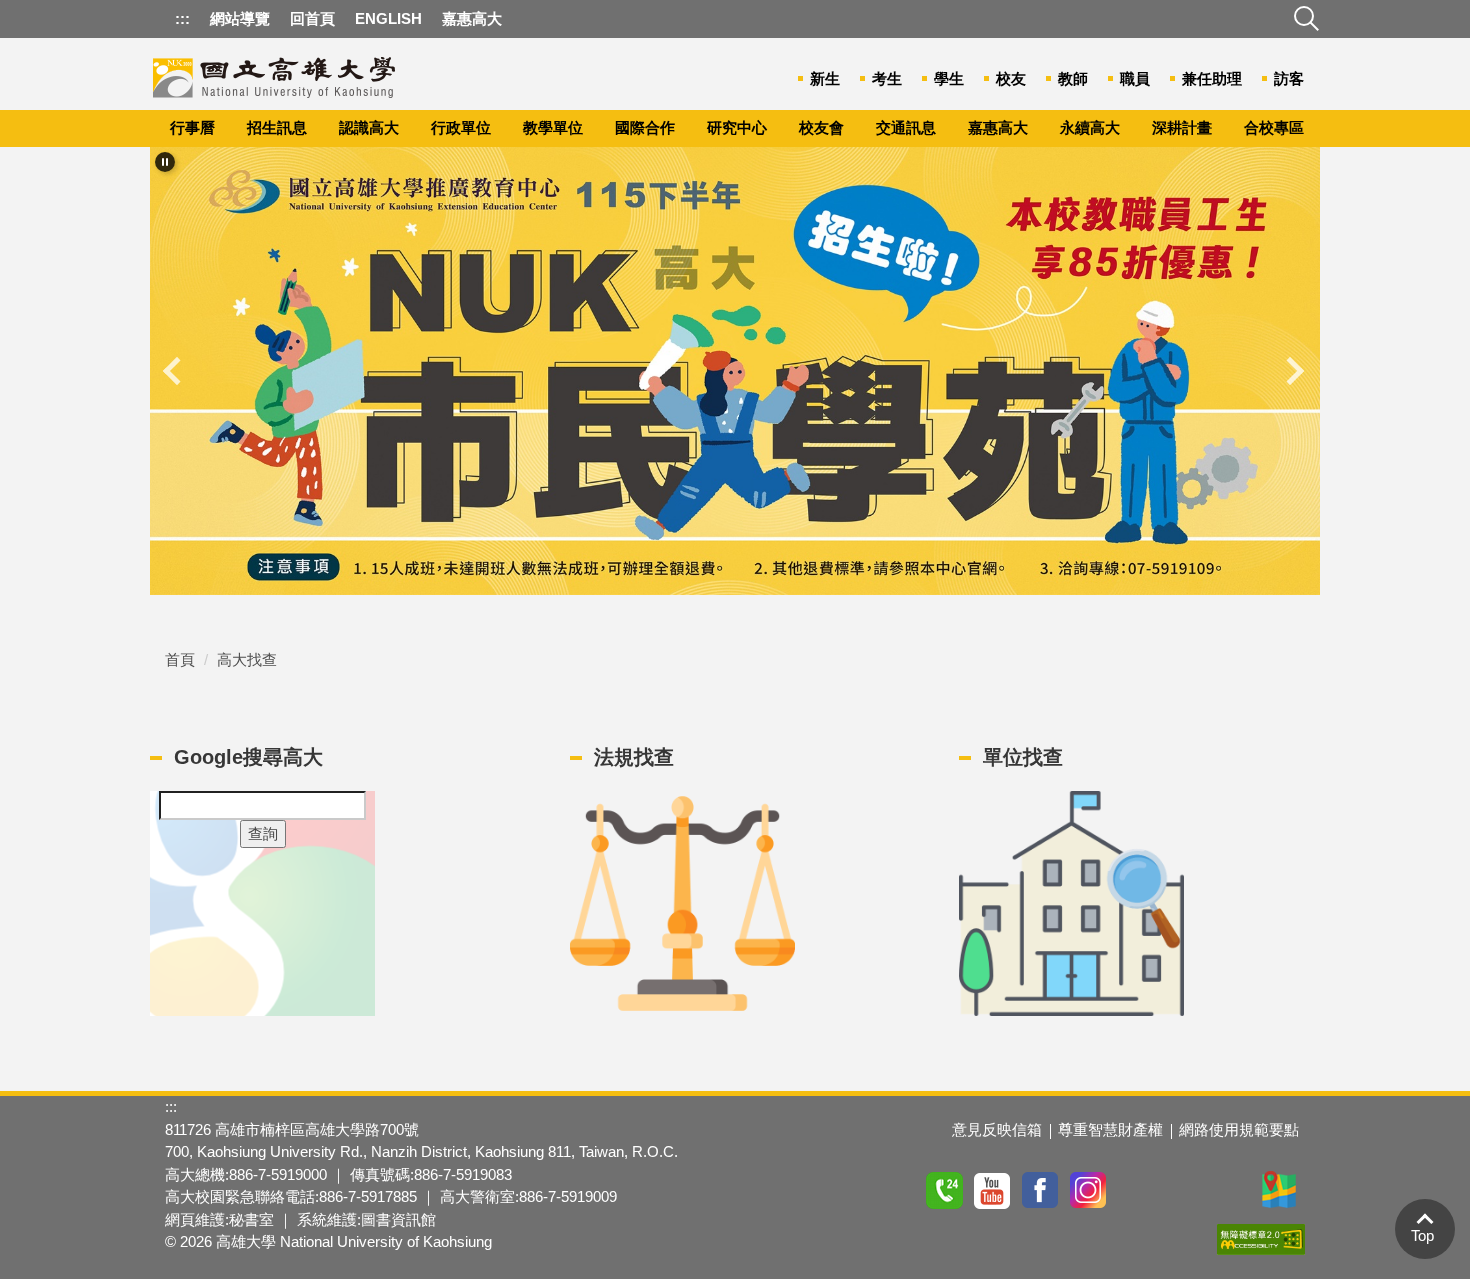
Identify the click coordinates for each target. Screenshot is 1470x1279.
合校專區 (1274, 127)
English (388, 18)
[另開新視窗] (735, 371)
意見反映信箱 (997, 1129)
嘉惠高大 (998, 127)
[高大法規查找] (682, 903)
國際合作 (645, 127)
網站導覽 (240, 18)
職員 (1135, 78)
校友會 (821, 127)
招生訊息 (277, 127)
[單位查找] (1071, 903)
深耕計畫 (1182, 127)
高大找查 (247, 659)
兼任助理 (1212, 78)
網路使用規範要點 (1239, 1129)
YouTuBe (993, 1190)
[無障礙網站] (1261, 1238)
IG (1089, 1190)
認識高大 (369, 127)
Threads (1137, 1190)
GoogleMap (1281, 1190)
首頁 (180, 659)
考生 (887, 78)
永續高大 (1090, 127)
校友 (1011, 78)
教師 (1073, 78)
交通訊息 (906, 127)
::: (182, 18)
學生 (949, 78)
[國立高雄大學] (274, 73)
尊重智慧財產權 (1110, 1129)
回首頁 (312, 18)
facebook (1041, 1190)
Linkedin (1233, 1190)
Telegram (1185, 1190)
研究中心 (737, 127)
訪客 (1289, 78)
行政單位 (461, 127)
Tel (945, 1190)
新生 (825, 78)
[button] (165, 162)
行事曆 (192, 127)
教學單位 (553, 127)
